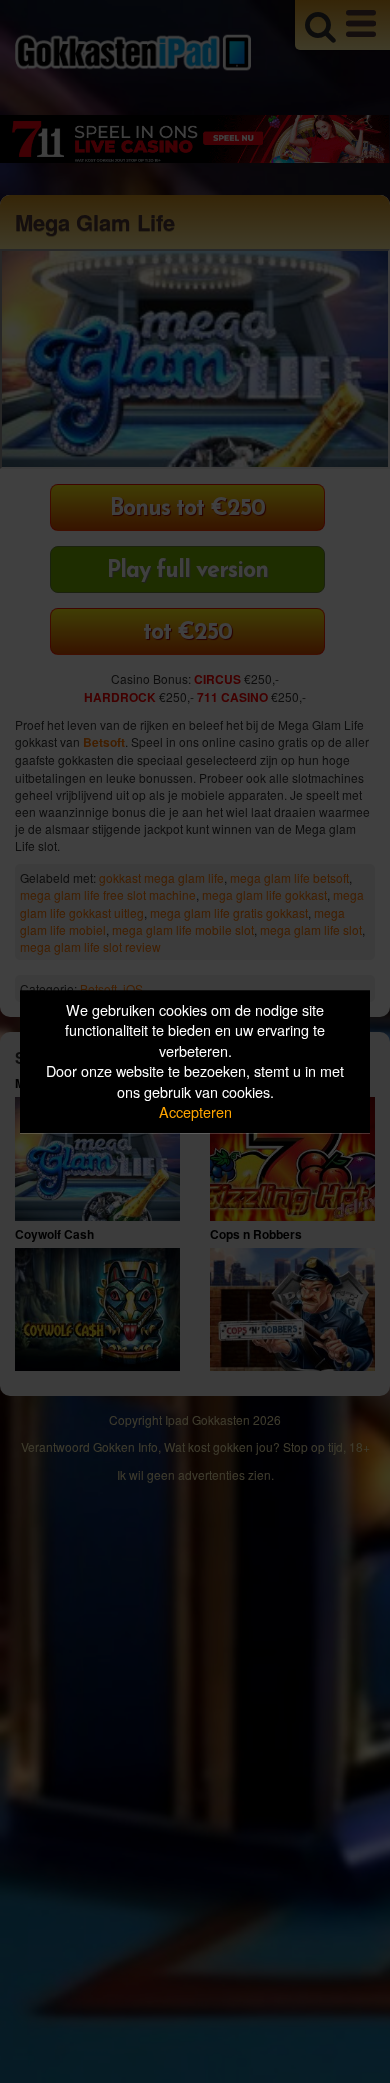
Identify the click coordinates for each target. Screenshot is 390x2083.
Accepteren (195, 1112)
